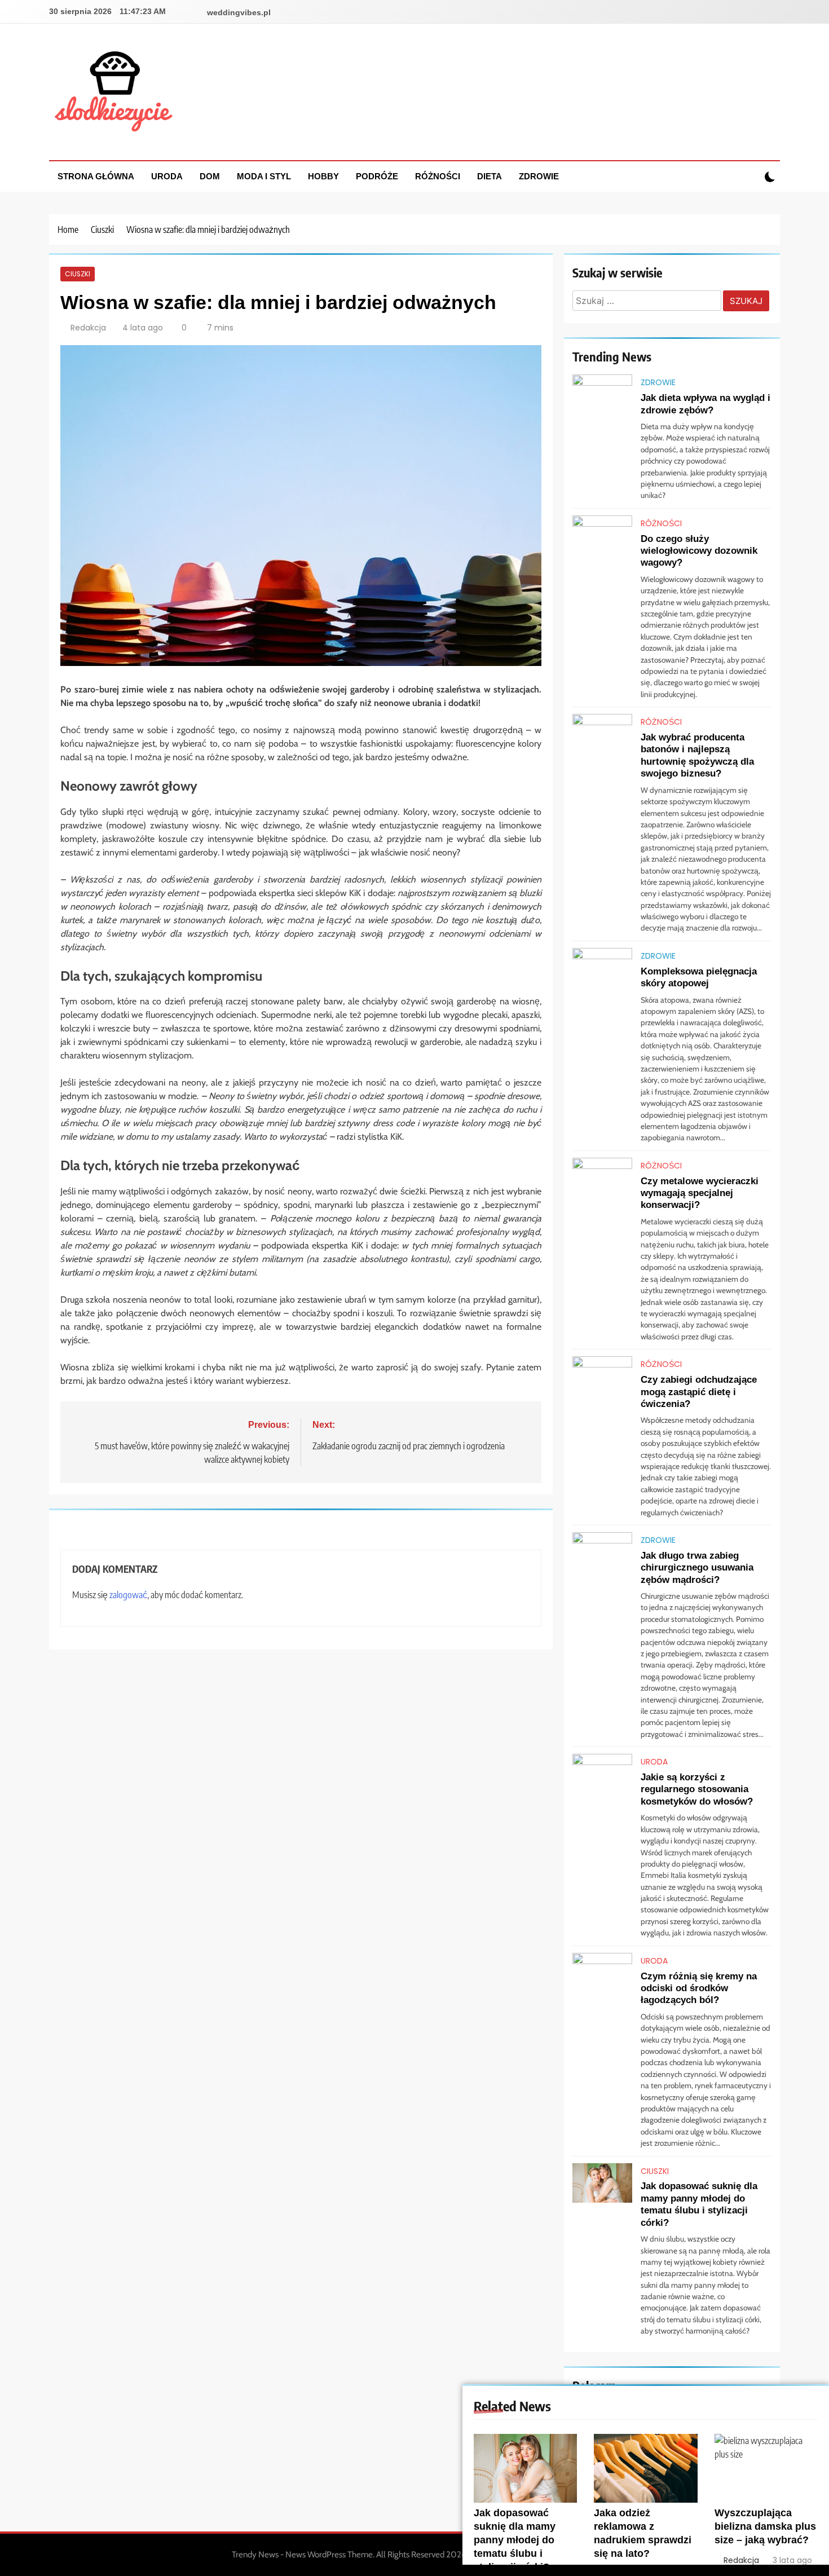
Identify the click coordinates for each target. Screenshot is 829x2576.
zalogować (128, 1595)
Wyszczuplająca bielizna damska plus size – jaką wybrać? (765, 2526)
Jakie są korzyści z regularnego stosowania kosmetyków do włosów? (697, 1789)
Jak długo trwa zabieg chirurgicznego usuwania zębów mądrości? (697, 1567)
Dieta (490, 176)
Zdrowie (539, 176)
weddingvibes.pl (239, 12)
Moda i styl (264, 176)
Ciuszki (78, 274)
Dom (210, 176)
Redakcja (88, 328)
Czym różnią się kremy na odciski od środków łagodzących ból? (699, 1988)
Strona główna (96, 176)
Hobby (323, 176)
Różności (438, 176)
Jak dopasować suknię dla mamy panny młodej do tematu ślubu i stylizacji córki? (515, 2540)
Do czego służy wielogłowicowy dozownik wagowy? (699, 551)
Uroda (167, 176)
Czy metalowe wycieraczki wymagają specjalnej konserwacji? (700, 1193)
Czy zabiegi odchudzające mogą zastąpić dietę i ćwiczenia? (699, 1391)
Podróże (377, 176)
